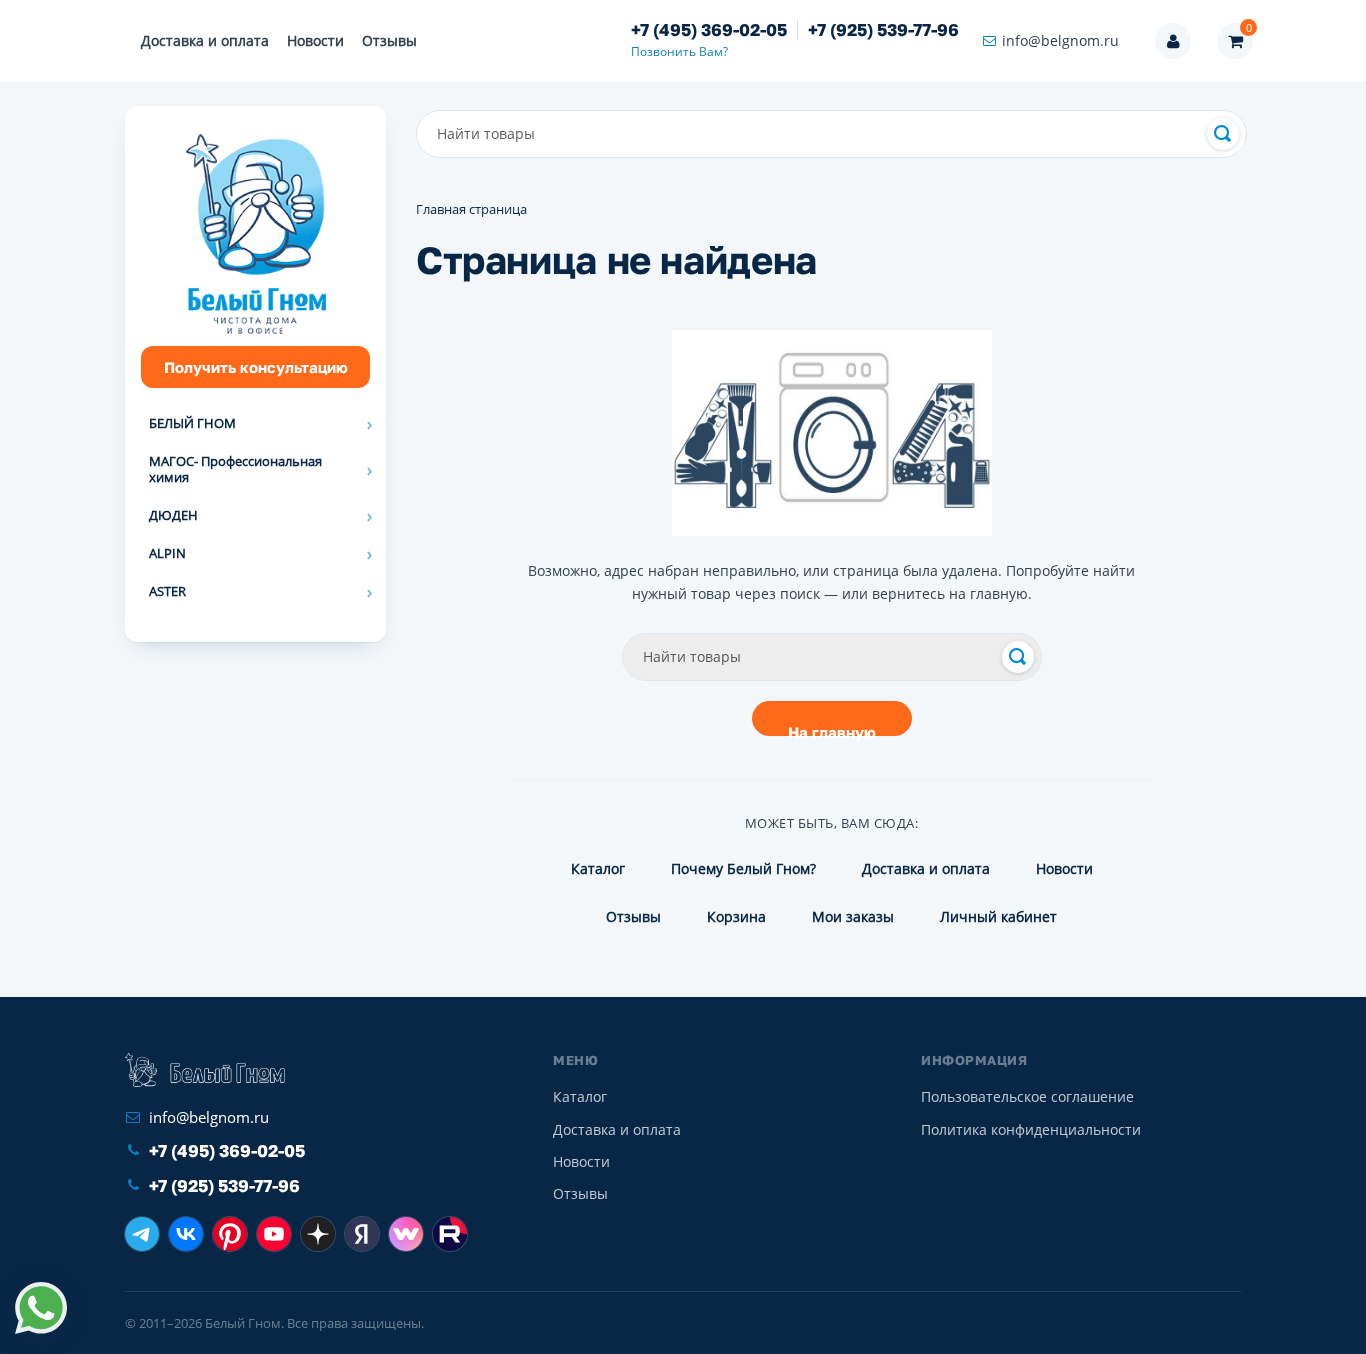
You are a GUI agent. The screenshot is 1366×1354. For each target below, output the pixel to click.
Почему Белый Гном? (743, 868)
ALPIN (167, 553)
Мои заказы (853, 916)
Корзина (736, 916)
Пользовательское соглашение (1027, 1096)
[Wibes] (406, 1234)
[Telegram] (142, 1234)
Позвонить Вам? (679, 51)
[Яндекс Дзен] (318, 1234)
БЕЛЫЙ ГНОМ (192, 423)
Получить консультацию (256, 367)
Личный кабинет (998, 916)
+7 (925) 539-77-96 (883, 30)
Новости (315, 40)
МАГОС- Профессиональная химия (235, 469)
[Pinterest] (230, 1234)
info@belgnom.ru (1060, 40)
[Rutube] (450, 1234)
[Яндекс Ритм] (362, 1234)
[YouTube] (274, 1234)
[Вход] (1173, 41)
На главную (832, 729)
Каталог (598, 868)
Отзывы (389, 40)
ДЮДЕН (173, 515)
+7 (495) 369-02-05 (709, 30)
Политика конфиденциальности (1031, 1129)
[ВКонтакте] (186, 1234)
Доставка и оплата (205, 40)
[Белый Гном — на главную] (205, 1070)
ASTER (167, 591)
